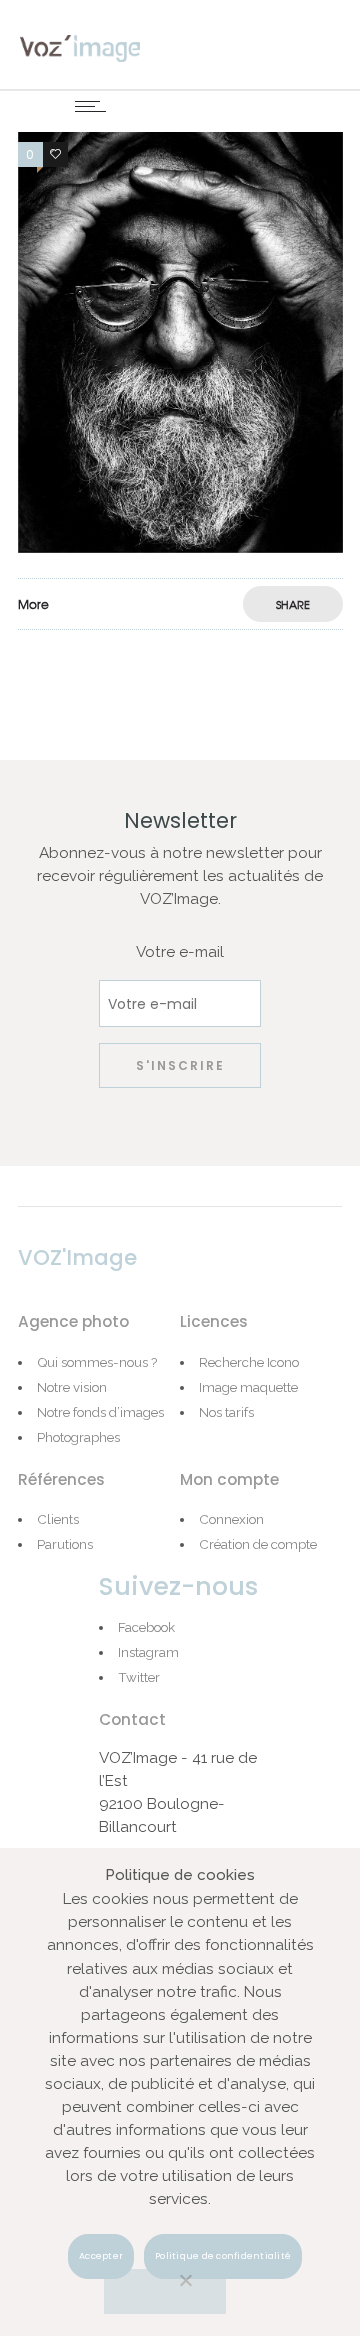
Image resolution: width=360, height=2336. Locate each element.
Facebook (146, 1627)
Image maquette (248, 1387)
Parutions (65, 1544)
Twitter (139, 1677)
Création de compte (258, 1544)
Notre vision (72, 1387)
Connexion (231, 1519)
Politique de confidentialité (223, 2256)
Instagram (148, 1652)
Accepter (101, 2256)
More (33, 604)
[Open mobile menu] (95, 106)
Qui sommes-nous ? (97, 1362)
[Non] (165, 2291)
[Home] (80, 47)
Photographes (78, 1437)
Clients (58, 1519)
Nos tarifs (226, 1412)
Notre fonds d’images (100, 1412)
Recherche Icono (249, 1362)
